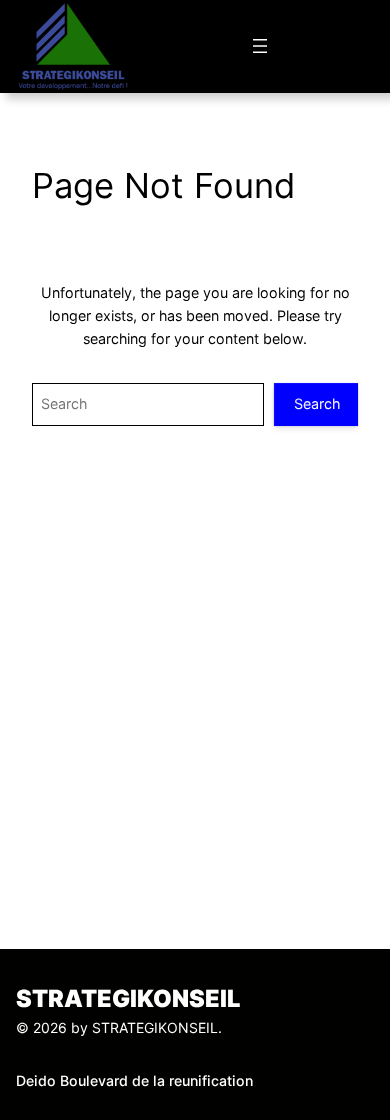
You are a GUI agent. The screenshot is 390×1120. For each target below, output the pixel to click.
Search (317, 403)
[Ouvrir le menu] (260, 46)
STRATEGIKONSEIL (128, 998)
